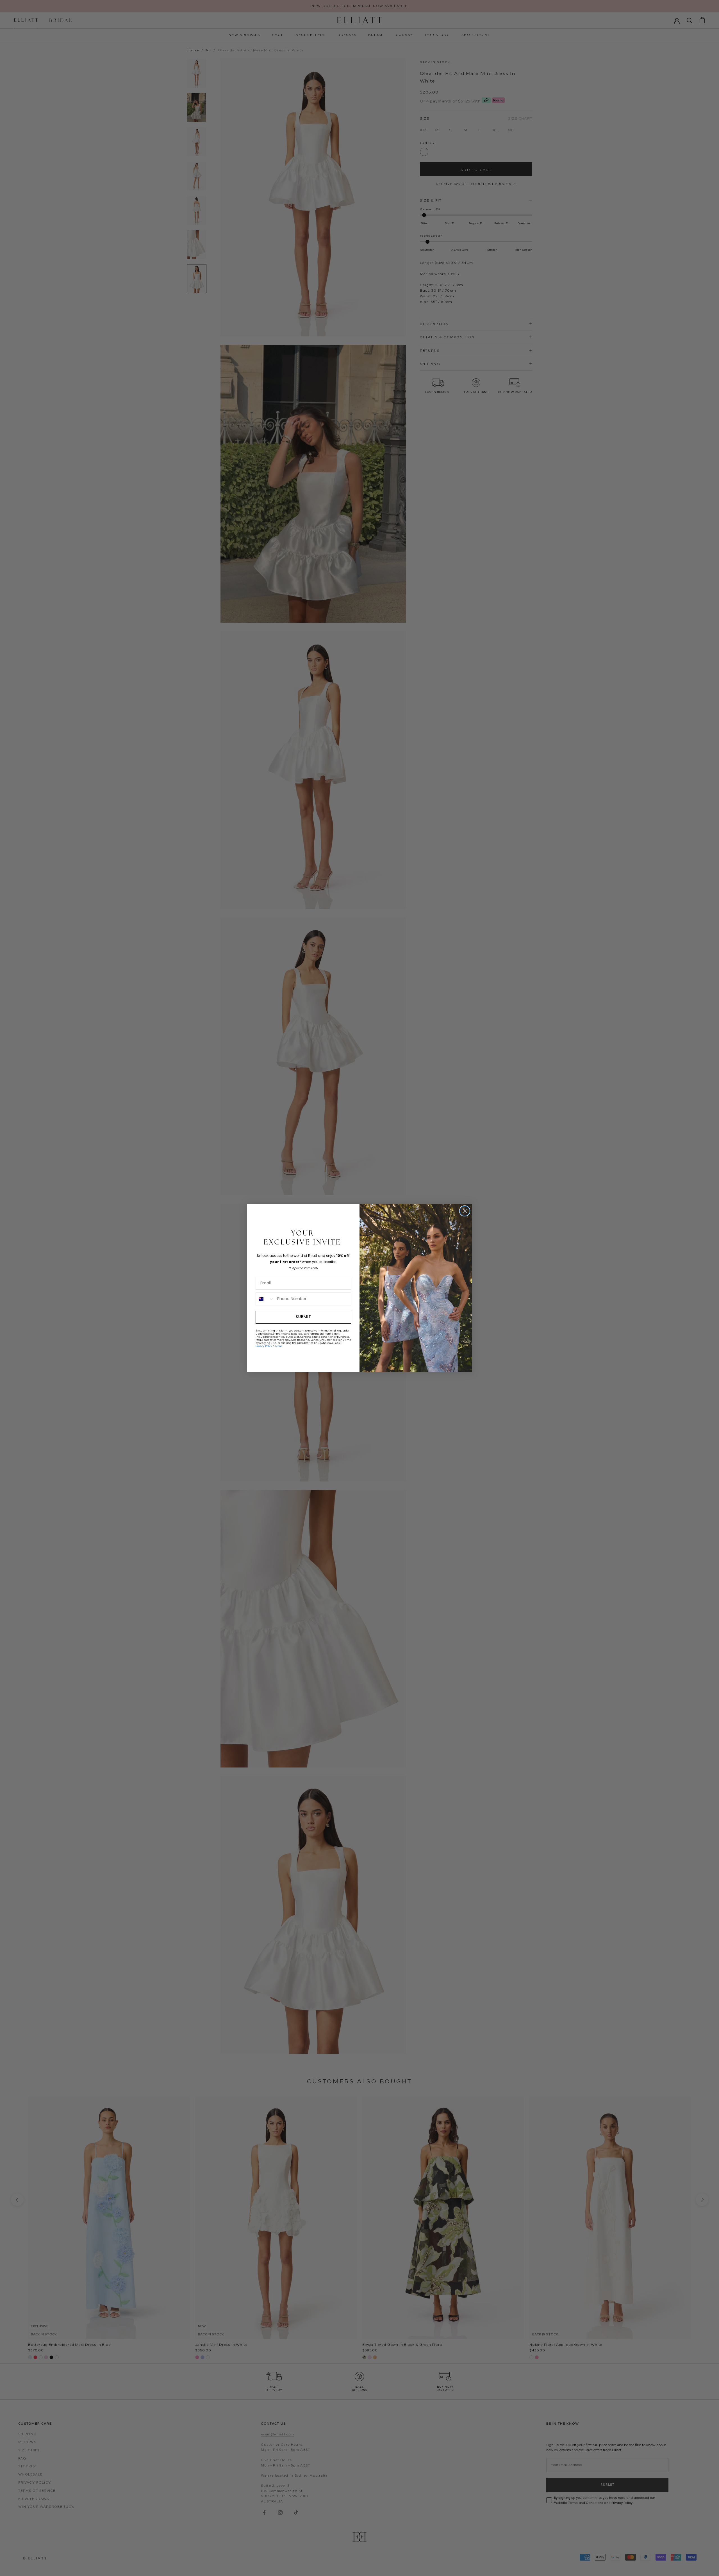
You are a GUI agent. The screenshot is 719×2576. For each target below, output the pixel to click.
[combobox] (265, 1299)
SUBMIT (303, 1317)
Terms (279, 1346)
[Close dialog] (465, 1211)
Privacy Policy (264, 1346)
